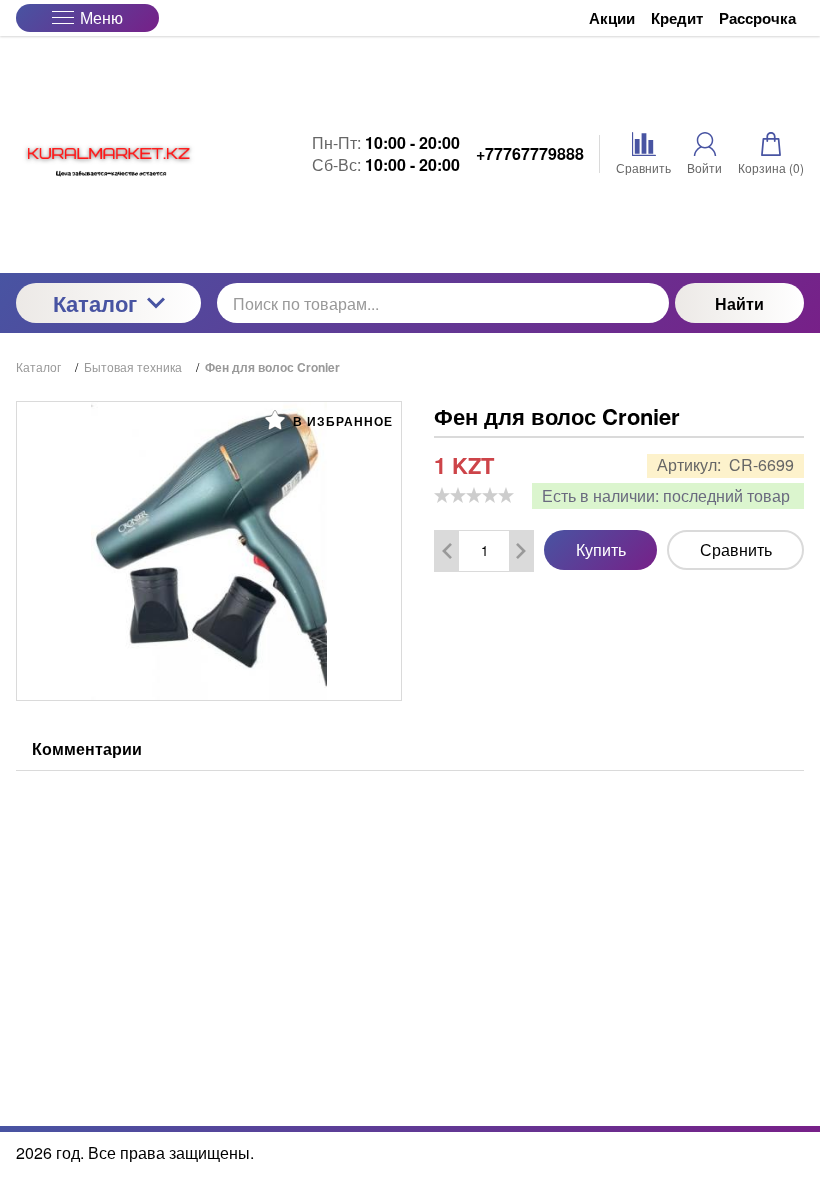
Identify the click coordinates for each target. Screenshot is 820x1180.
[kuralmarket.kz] (108, 154)
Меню (101, 17)
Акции (612, 18)
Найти (739, 303)
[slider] (474, 495)
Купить (601, 549)
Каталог (95, 303)
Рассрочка (757, 18)
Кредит (677, 18)
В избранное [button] (341, 421)
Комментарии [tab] (87, 748)
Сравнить (736, 549)
